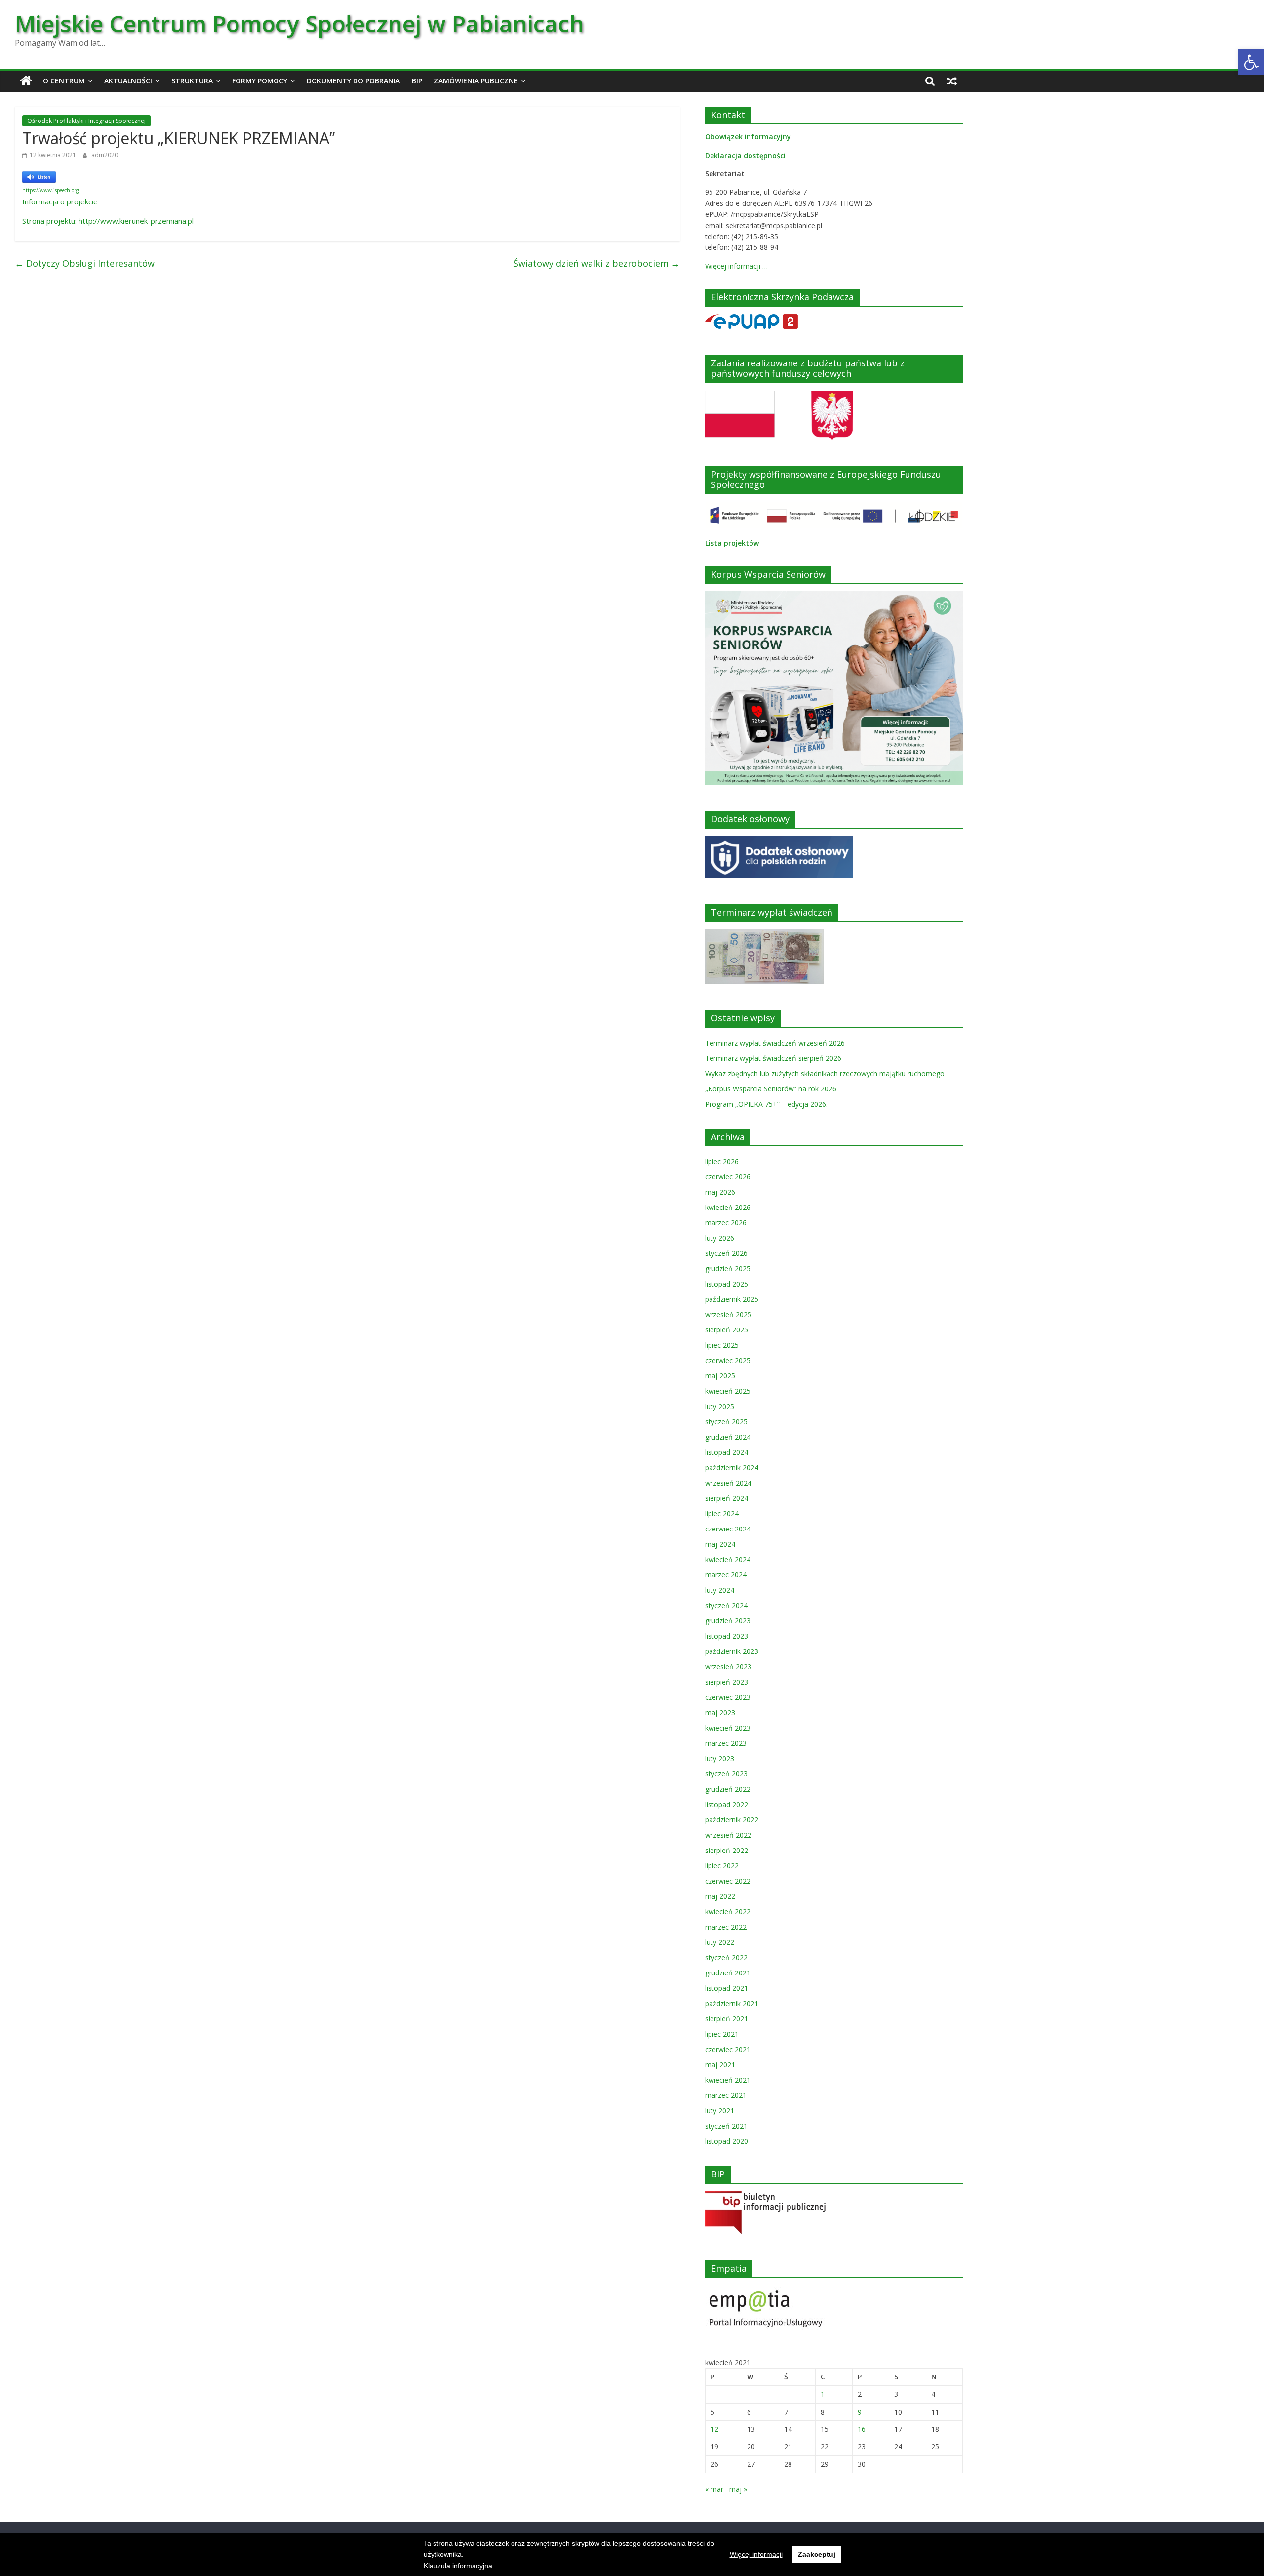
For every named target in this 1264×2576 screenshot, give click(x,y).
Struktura (192, 81)
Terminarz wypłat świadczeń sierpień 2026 (773, 1058)
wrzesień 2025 (728, 1314)
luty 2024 (720, 1590)
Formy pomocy (260, 81)
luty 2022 (720, 1942)
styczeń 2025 (726, 1422)
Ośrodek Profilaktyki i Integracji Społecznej (86, 121)
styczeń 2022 (726, 1957)
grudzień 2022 (728, 1789)
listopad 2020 (727, 2141)
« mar (714, 2489)
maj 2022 (720, 1896)
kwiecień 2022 (728, 1912)
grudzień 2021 (728, 1973)
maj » (738, 2489)
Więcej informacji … (736, 266)
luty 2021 (720, 2111)
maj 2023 (720, 1712)
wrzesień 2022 (728, 1835)
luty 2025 (720, 1406)
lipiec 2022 (722, 1866)
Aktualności (128, 81)
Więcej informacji (756, 2554)
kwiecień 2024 (728, 1559)
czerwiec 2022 (728, 1881)
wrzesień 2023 (728, 1667)
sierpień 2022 (727, 1850)
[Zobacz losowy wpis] (952, 81)
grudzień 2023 (728, 1621)
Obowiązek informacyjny (748, 137)
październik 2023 (732, 1651)
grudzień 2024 (728, 1437)
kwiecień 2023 (728, 1728)
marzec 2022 (726, 1927)
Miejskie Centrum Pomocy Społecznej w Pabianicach (299, 23)
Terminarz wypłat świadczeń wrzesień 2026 (775, 1043)
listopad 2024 (727, 1452)
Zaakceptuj (817, 2554)
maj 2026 (720, 1192)
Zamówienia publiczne (476, 81)
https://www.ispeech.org (50, 190)
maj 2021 (720, 2065)
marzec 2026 (726, 1223)
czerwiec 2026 (728, 1177)
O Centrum (64, 81)
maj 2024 (720, 1544)
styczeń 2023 (726, 1774)
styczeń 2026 (726, 1253)
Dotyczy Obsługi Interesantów (85, 263)
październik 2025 (732, 1299)
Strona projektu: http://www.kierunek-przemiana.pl (108, 221)
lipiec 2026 (722, 1161)
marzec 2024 (726, 1575)
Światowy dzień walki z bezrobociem (597, 263)
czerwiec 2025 (728, 1360)
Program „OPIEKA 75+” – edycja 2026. (766, 1104)
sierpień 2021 (727, 2019)
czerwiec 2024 (728, 1529)
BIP (417, 81)
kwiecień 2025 (728, 1391)
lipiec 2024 (722, 1513)
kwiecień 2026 (728, 1207)
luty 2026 (720, 1238)
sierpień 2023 (727, 1682)
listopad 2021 (727, 1988)
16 (862, 2429)
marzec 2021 (726, 2095)
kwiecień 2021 (728, 2080)
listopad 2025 (727, 1284)
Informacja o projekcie (60, 201)
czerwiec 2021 (728, 2049)
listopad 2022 (727, 1804)
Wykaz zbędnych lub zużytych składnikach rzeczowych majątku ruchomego (825, 1073)
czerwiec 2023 (728, 1697)
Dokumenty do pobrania (353, 81)
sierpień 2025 (727, 1330)
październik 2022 (732, 1820)
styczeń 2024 (726, 1605)
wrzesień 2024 (728, 1483)
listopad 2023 (727, 1636)
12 (714, 2429)
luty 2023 (720, 1758)
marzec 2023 (726, 1743)
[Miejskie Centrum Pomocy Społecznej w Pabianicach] (26, 81)
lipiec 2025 (722, 1345)
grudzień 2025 (728, 1268)
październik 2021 (732, 2003)
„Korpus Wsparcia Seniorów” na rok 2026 (771, 1089)
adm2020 (105, 155)
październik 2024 (732, 1468)
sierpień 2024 (727, 1498)
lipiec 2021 (722, 2034)
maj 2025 (720, 1376)
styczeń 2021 (726, 2126)
